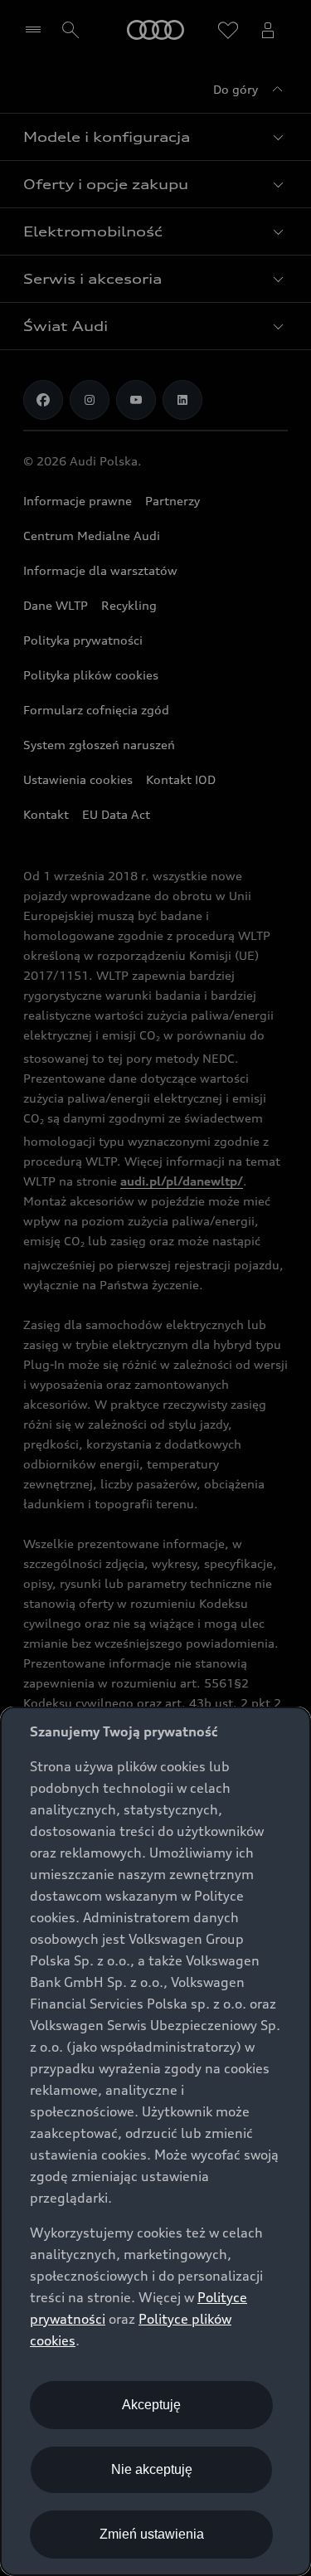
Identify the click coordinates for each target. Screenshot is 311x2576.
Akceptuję (151, 2405)
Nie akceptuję (152, 2469)
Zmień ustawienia (152, 2534)
